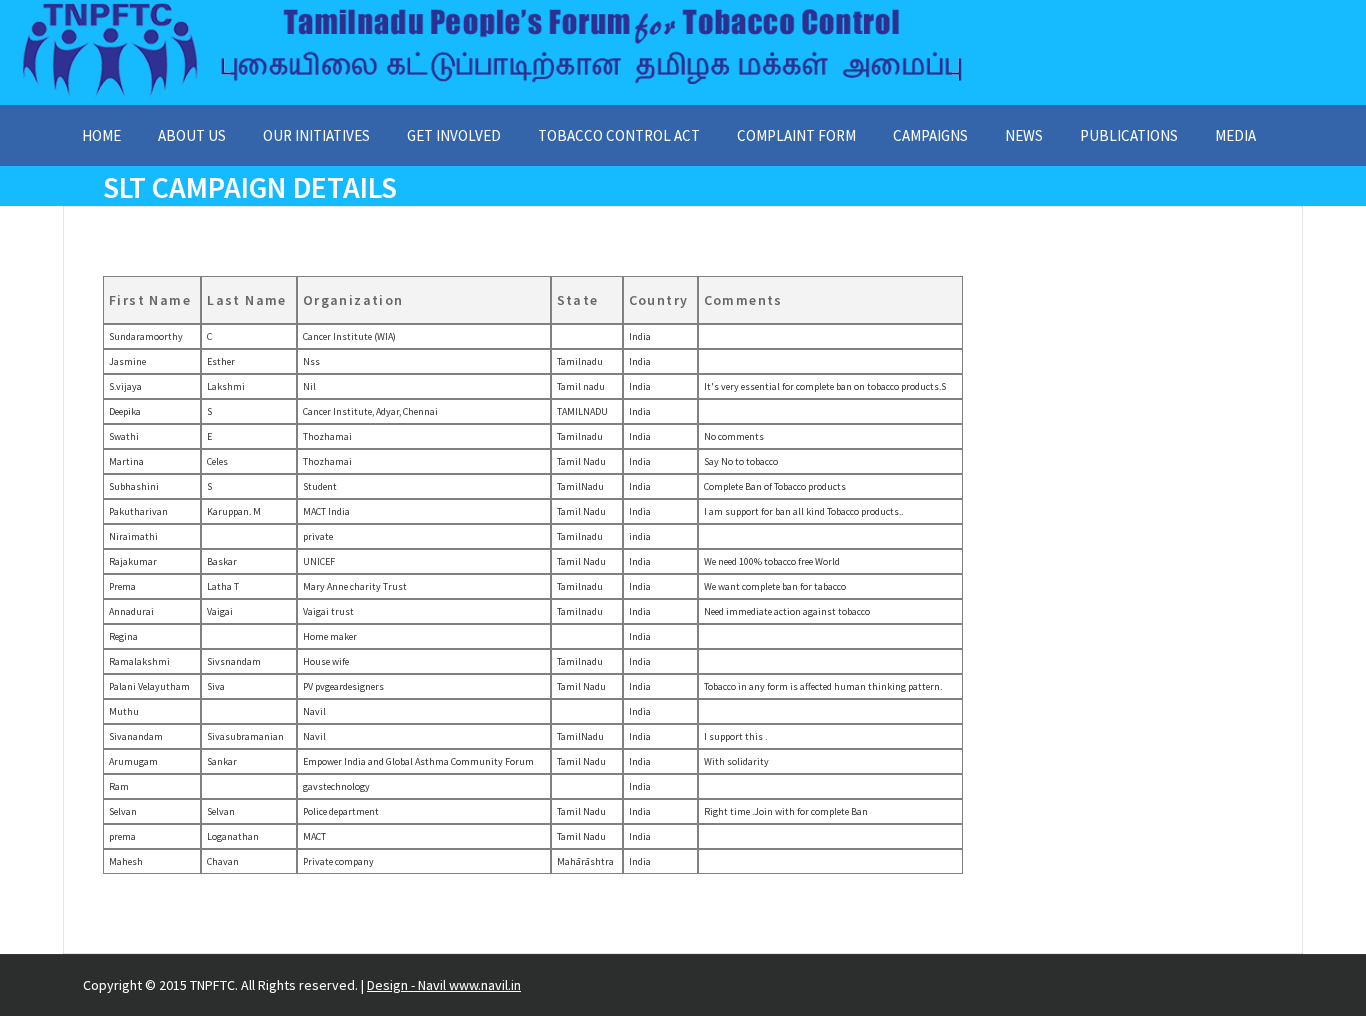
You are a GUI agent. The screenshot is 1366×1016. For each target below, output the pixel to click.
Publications (1129, 135)
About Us (192, 135)
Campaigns (930, 135)
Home (101, 135)
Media (1235, 135)
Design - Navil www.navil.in (444, 985)
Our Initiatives (316, 135)
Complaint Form (796, 135)
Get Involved (454, 135)
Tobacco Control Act (619, 135)
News (1024, 135)
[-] (492, 96)
